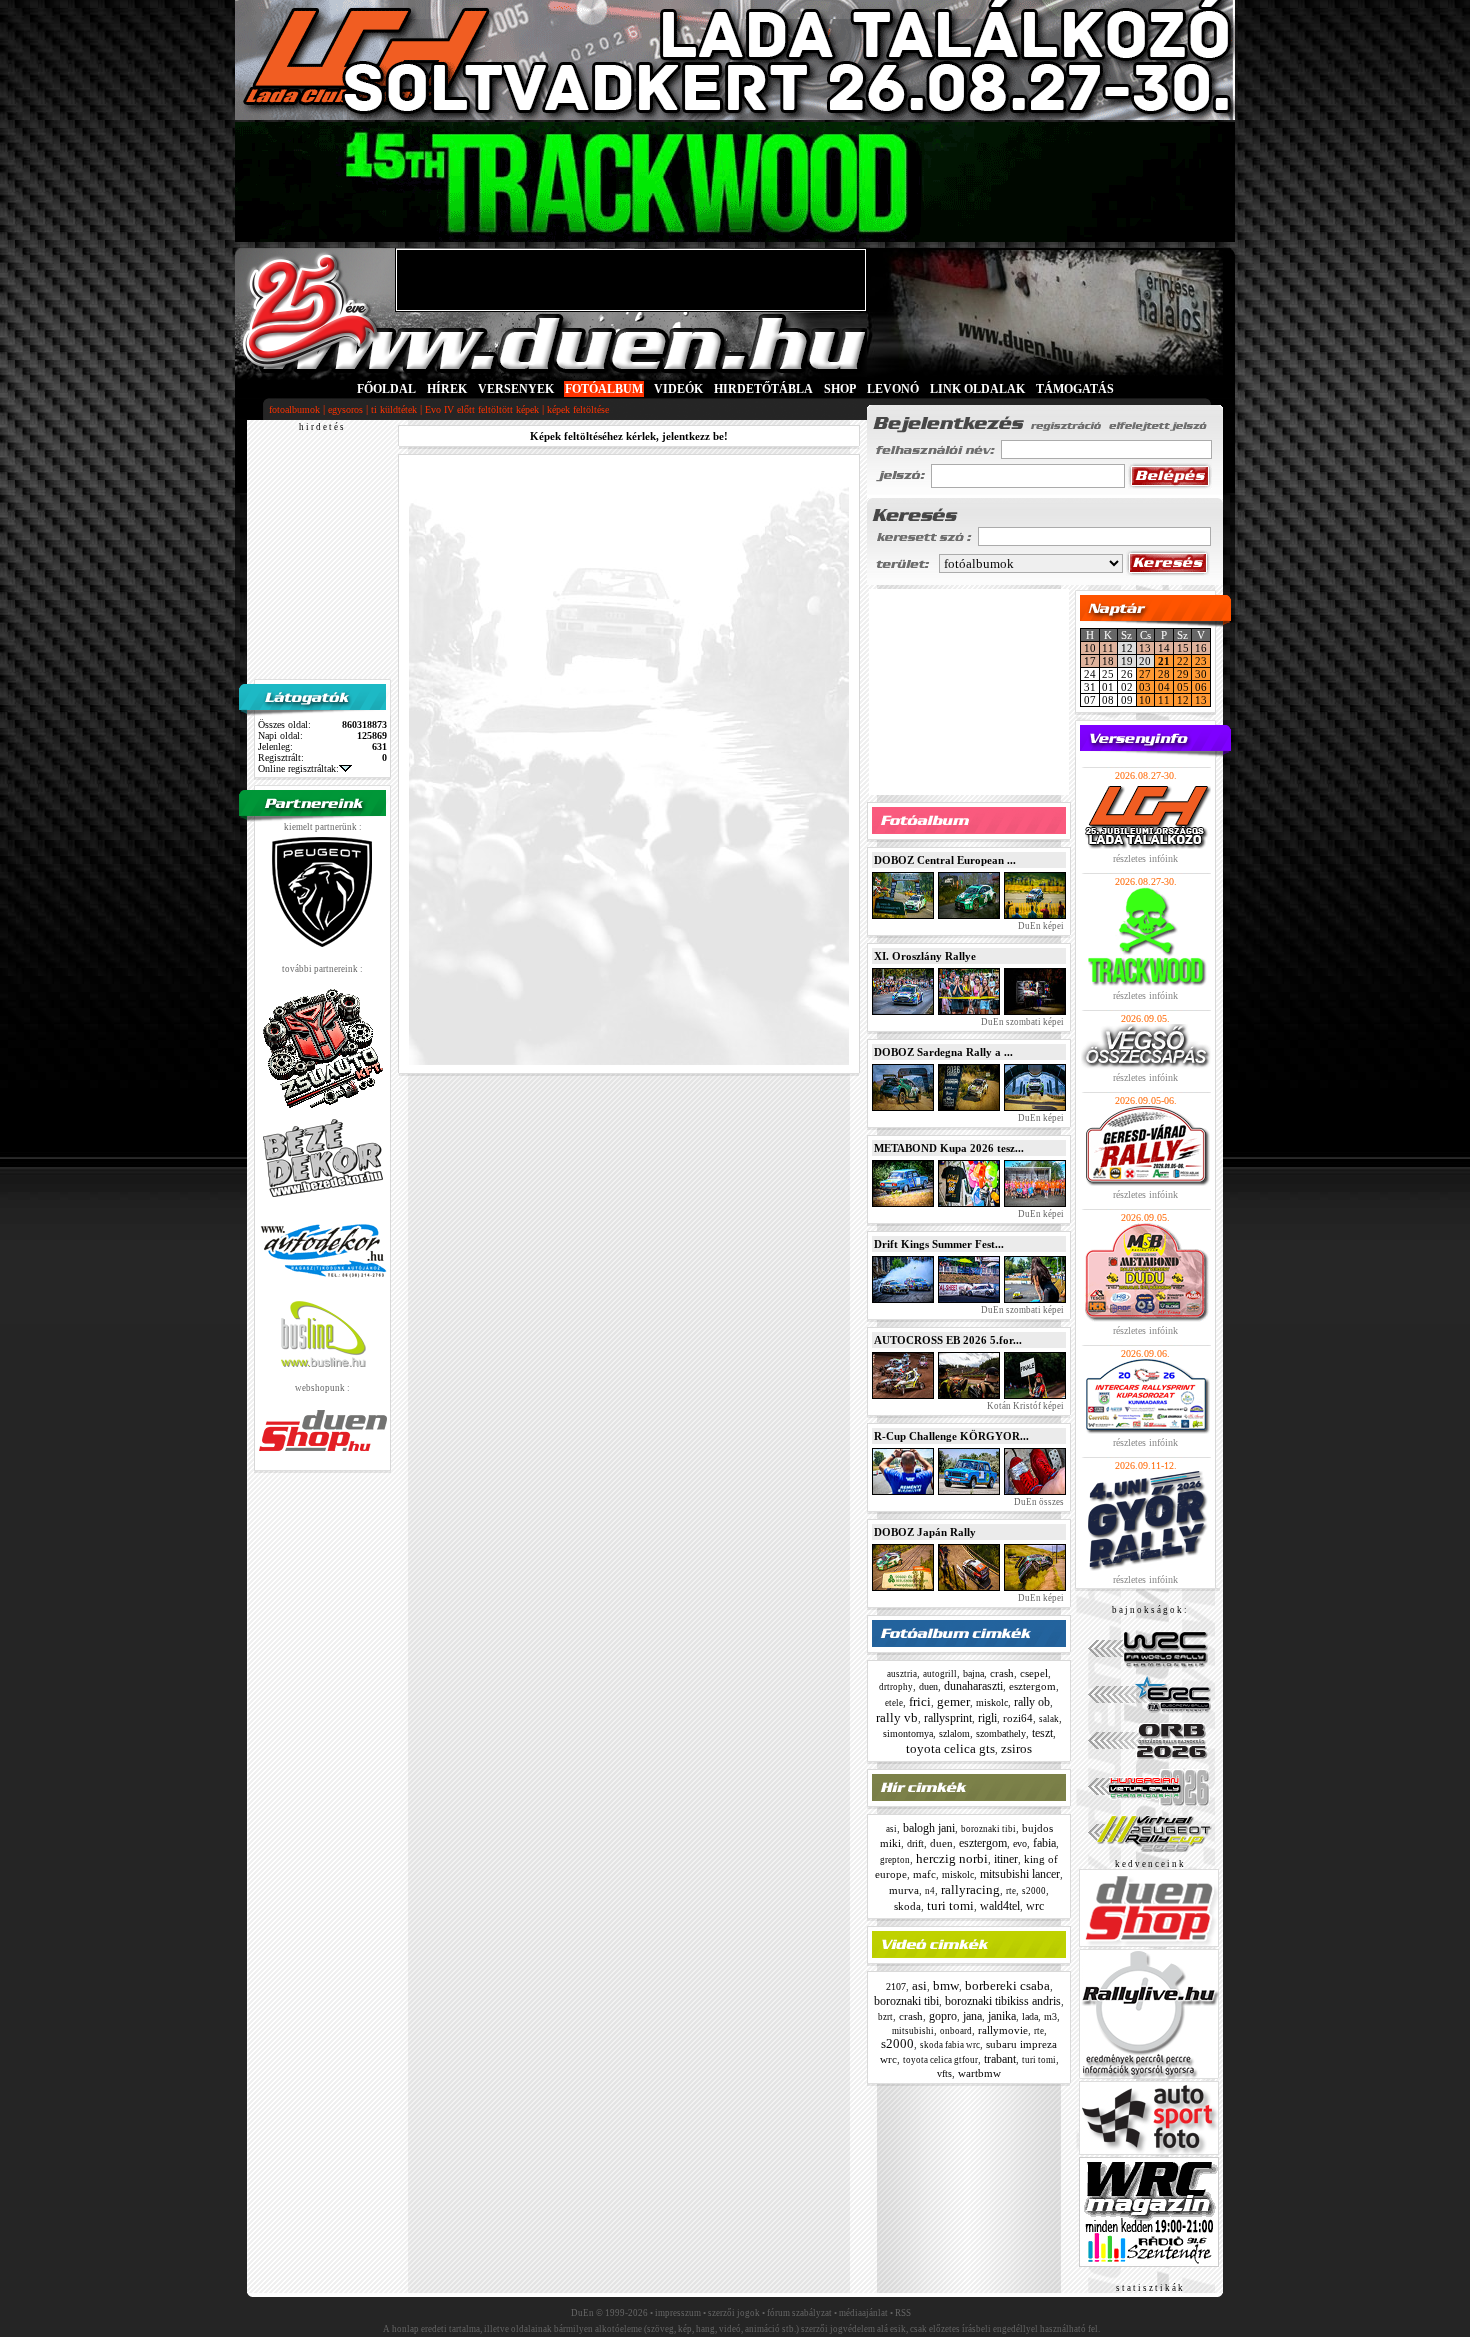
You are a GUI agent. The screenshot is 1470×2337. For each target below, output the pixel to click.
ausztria (902, 1674)
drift (915, 1843)
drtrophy (896, 1687)
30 (1201, 674)
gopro (943, 2016)
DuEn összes (1038, 1502)
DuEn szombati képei (1021, 1022)
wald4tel (1000, 1906)
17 (1090, 661)
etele (894, 1703)
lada (1030, 2016)
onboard (956, 2031)
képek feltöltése (578, 409)
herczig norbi (952, 1858)
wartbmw (979, 2073)
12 (1183, 700)
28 (1164, 674)
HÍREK (447, 389)
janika (1002, 2016)
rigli (987, 1718)
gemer (953, 1701)
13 (1145, 648)
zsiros (1016, 1748)
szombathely (1001, 1733)
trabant (1000, 2059)
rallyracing (970, 1889)
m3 (1050, 2016)
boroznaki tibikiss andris (1003, 2001)
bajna (973, 1673)
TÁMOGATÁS (1075, 389)
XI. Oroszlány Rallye (925, 956)
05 (1183, 687)
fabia (1044, 1843)
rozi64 (1018, 1718)
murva (904, 1890)
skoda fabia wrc (950, 2045)
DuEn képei (1040, 926)
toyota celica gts (950, 1748)
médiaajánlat (863, 2313)
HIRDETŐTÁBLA (763, 389)
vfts (944, 2073)
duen (928, 1686)
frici (920, 1701)
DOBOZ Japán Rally (925, 1532)
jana (972, 2016)
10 (1090, 648)
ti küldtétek (394, 409)
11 (1108, 648)
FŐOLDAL (386, 389)
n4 (930, 1891)
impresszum (678, 2313)
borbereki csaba (1007, 1985)
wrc (1035, 1906)
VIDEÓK (678, 389)
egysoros (345, 409)
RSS (903, 2313)
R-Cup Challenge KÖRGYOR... (951, 1436)
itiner (1006, 1859)
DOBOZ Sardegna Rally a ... (943, 1052)
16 (1201, 648)
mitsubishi (913, 2031)
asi (891, 1829)
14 (1164, 648)
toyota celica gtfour (940, 2060)
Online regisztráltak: (298, 768)
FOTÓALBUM (604, 389)
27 (1145, 674)
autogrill (940, 1674)
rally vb (897, 1717)
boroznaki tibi (988, 1829)
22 (1183, 661)
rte (1011, 1891)
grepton (895, 1860)
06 (1201, 687)
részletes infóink (1145, 858)
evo (1020, 1843)
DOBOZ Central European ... (945, 860)
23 (1201, 661)
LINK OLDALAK (977, 389)
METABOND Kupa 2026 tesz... (949, 1148)
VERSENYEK (516, 389)
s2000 (1034, 1891)
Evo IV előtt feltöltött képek (482, 409)
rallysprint (948, 1718)
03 (1145, 687)
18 (1108, 661)
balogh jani (929, 1828)
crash (1002, 1673)
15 (1183, 648)
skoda (907, 1906)
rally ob (1032, 1702)
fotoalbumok (294, 409)
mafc (924, 1874)
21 (1164, 661)
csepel (1034, 1673)
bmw (946, 1985)
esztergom (1032, 1686)
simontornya (908, 1733)
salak (1049, 1719)
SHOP (840, 389)
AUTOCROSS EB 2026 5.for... (948, 1340)
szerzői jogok (734, 2313)
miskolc (992, 1702)
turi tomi (950, 1905)
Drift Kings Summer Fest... (939, 1244)
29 (1183, 674)
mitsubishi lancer (1020, 1874)
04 (1164, 687)
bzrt (885, 2017)
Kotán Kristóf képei (1024, 1406)
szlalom (954, 1733)
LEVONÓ (894, 389)
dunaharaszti (973, 1686)
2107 (896, 1986)
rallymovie (1003, 2030)
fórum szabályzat (799, 2313)
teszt (1042, 1733)
